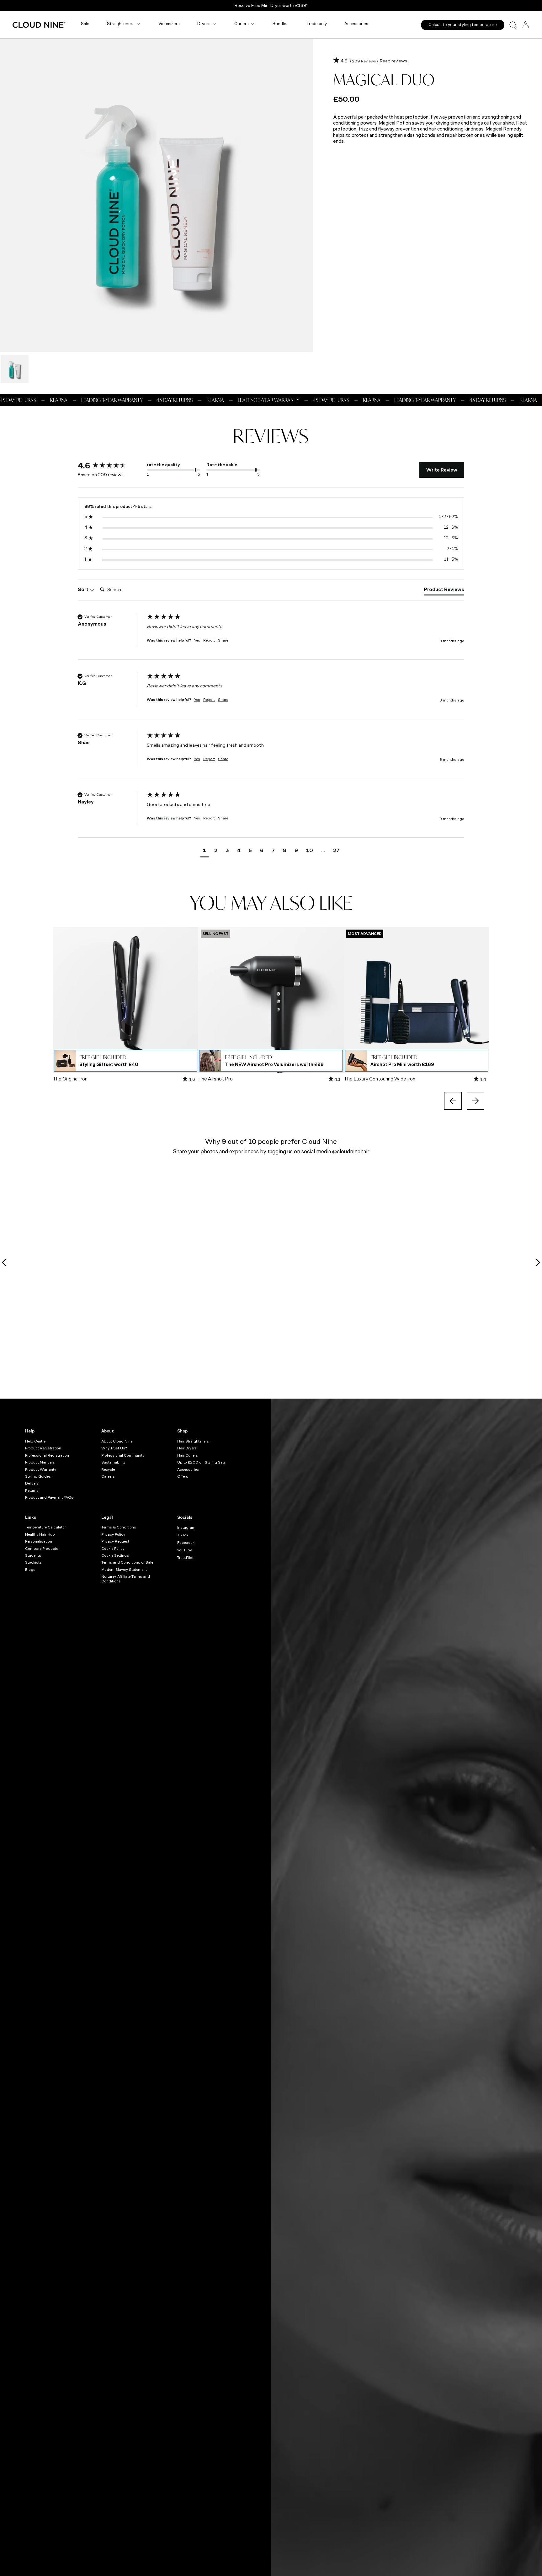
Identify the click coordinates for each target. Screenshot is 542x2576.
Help (30, 1431)
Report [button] (209, 640)
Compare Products (42, 1549)
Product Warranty (41, 1469)
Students (33, 1555)
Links (31, 1517)
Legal (107, 1517)
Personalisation (39, 1541)
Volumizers (169, 24)
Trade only (316, 24)
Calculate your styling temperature (463, 25)
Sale (85, 24)
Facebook (186, 1543)
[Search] (513, 25)
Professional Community (123, 1455)
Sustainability (113, 1462)
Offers (183, 1476)
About (108, 1431)
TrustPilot (185, 1558)
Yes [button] (197, 640)
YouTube (185, 1550)
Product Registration (43, 1448)
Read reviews (393, 61)
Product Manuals (40, 1462)
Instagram (186, 1528)
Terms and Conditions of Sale (127, 1562)
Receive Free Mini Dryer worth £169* (271, 5)
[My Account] (526, 25)
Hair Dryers (187, 1448)
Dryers (204, 24)
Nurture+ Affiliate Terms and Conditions (126, 1579)
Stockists (33, 1562)
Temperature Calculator (45, 1527)
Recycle (108, 1469)
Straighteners (121, 24)
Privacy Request (115, 1541)
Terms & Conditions (119, 1527)
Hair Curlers (188, 1455)
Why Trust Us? (114, 1448)
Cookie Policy (113, 1549)
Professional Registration (47, 1455)
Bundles (281, 24)
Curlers (242, 24)
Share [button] (223, 640)
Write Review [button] (442, 470)
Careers (108, 1476)
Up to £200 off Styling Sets (202, 1462)
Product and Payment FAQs (49, 1497)
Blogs (30, 1570)
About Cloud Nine (117, 1441)
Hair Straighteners (193, 1441)
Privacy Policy (113, 1534)
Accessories (356, 24)
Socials (185, 1517)
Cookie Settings (115, 1555)
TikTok (183, 1535)
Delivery (32, 1483)
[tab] (444, 591)
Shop (182, 1431)
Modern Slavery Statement (124, 1570)
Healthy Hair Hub (40, 1534)
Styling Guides (38, 1476)
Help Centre (35, 1441)
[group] (111, 466)
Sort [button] (84, 589)
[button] (205, 851)
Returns (32, 1491)
